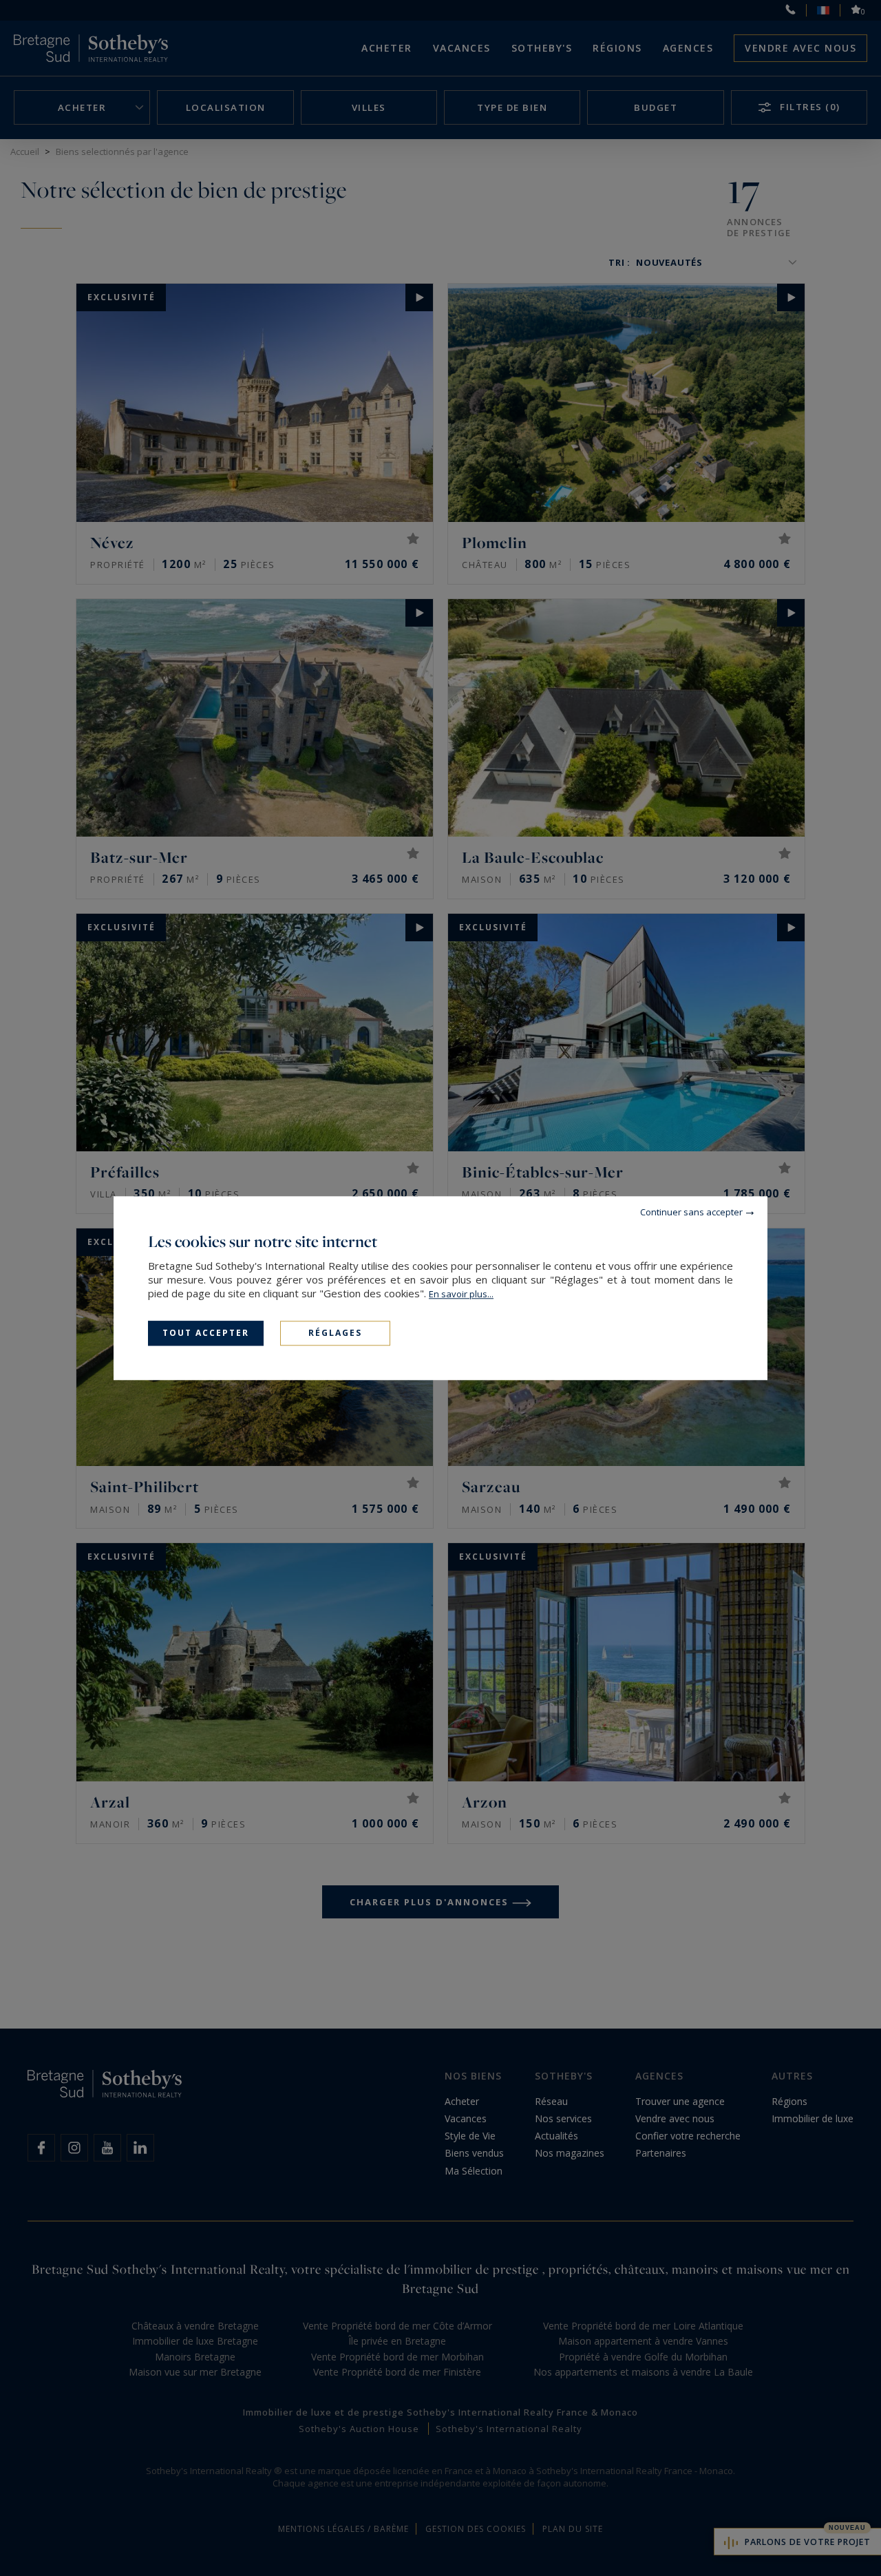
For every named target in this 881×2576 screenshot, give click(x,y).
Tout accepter (206, 1333)
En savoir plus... (461, 1294)
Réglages (335, 1333)
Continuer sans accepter (691, 1212)
